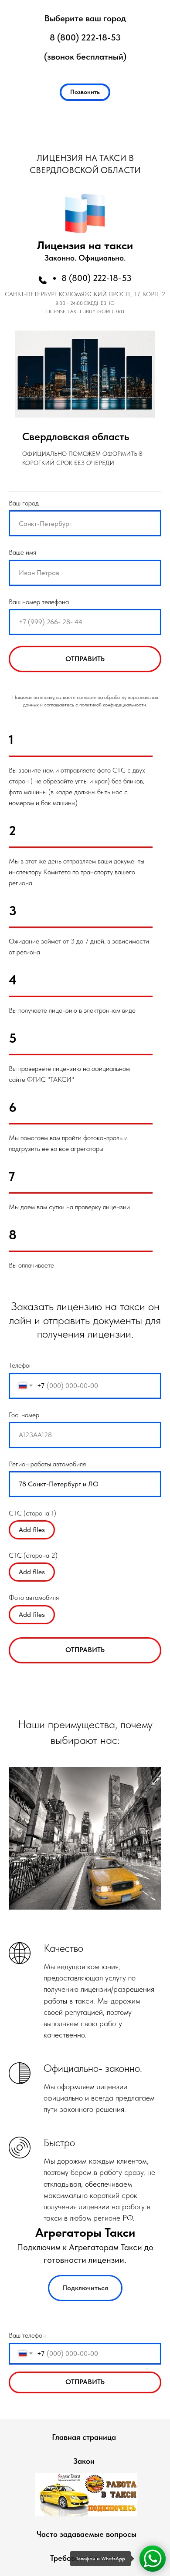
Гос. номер (24, 1415)
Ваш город (24, 503)
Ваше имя (22, 552)
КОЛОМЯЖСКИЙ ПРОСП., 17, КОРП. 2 (112, 294)
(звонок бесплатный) (85, 57)
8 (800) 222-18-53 (85, 37)
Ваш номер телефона (39, 602)
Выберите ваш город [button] (85, 18)
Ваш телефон (27, 2335)
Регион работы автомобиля (47, 1464)
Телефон (21, 1365)
